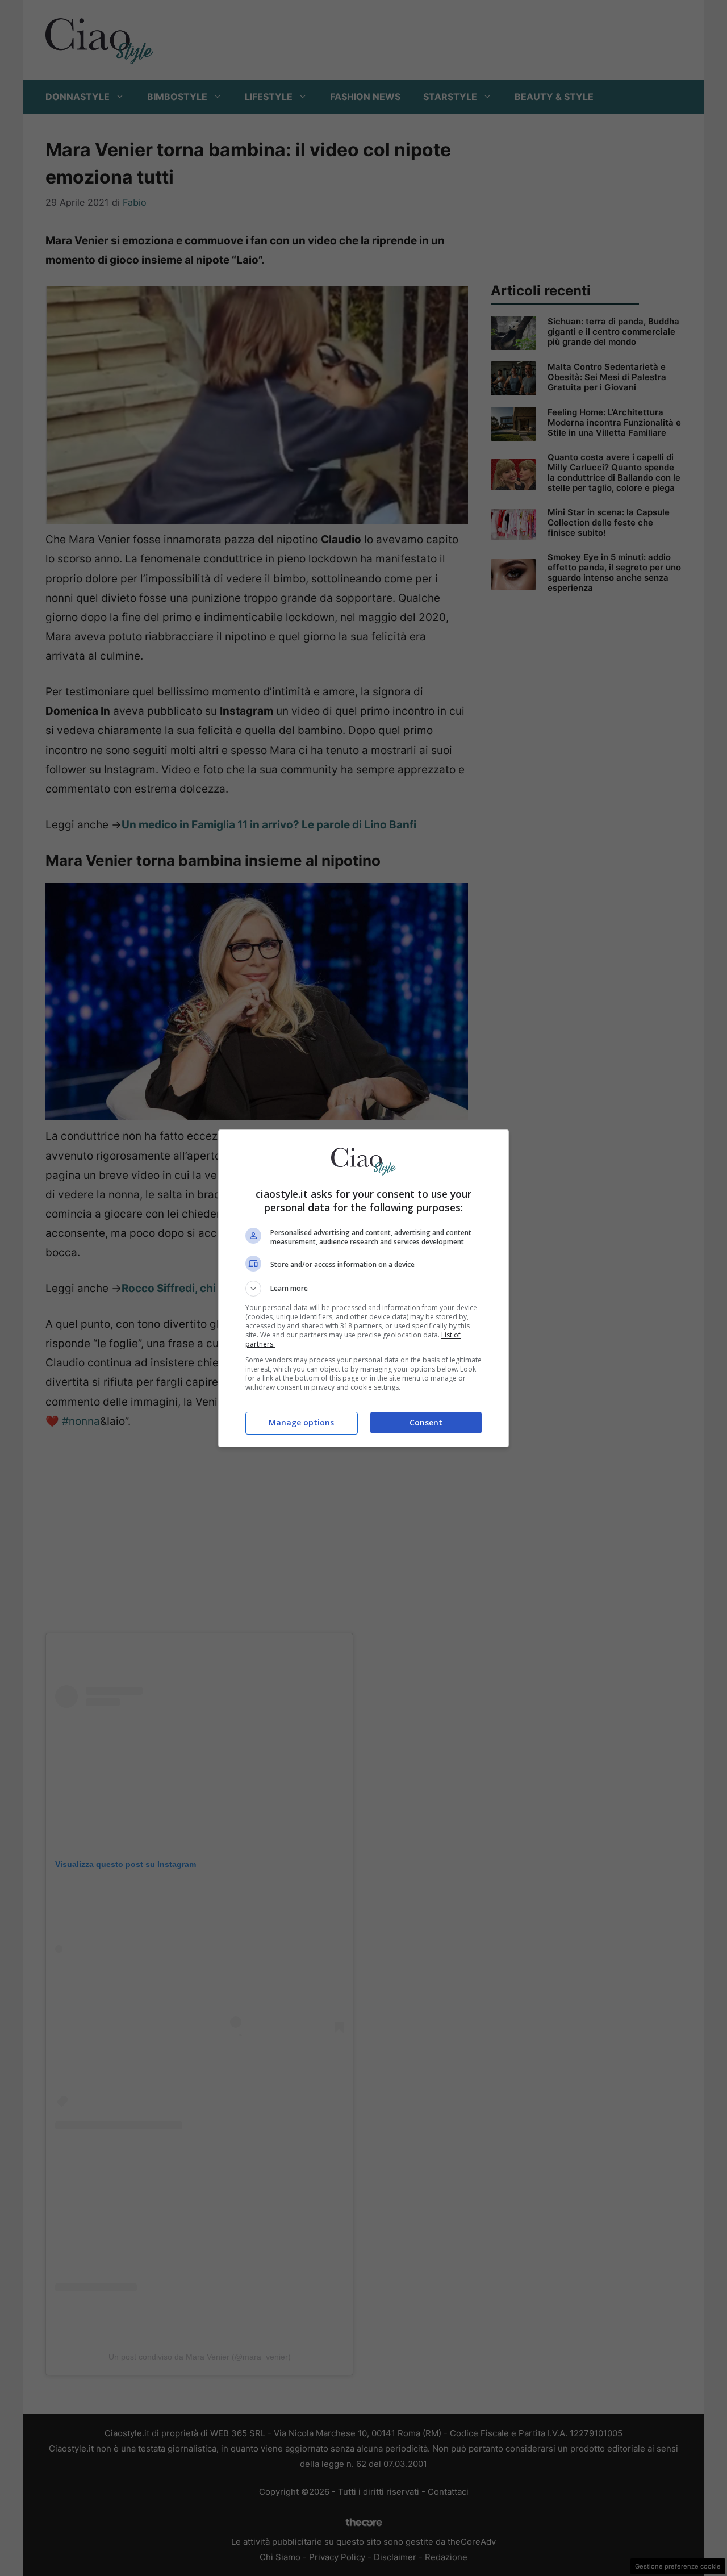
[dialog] (363, 1288)
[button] (363, 1289)
